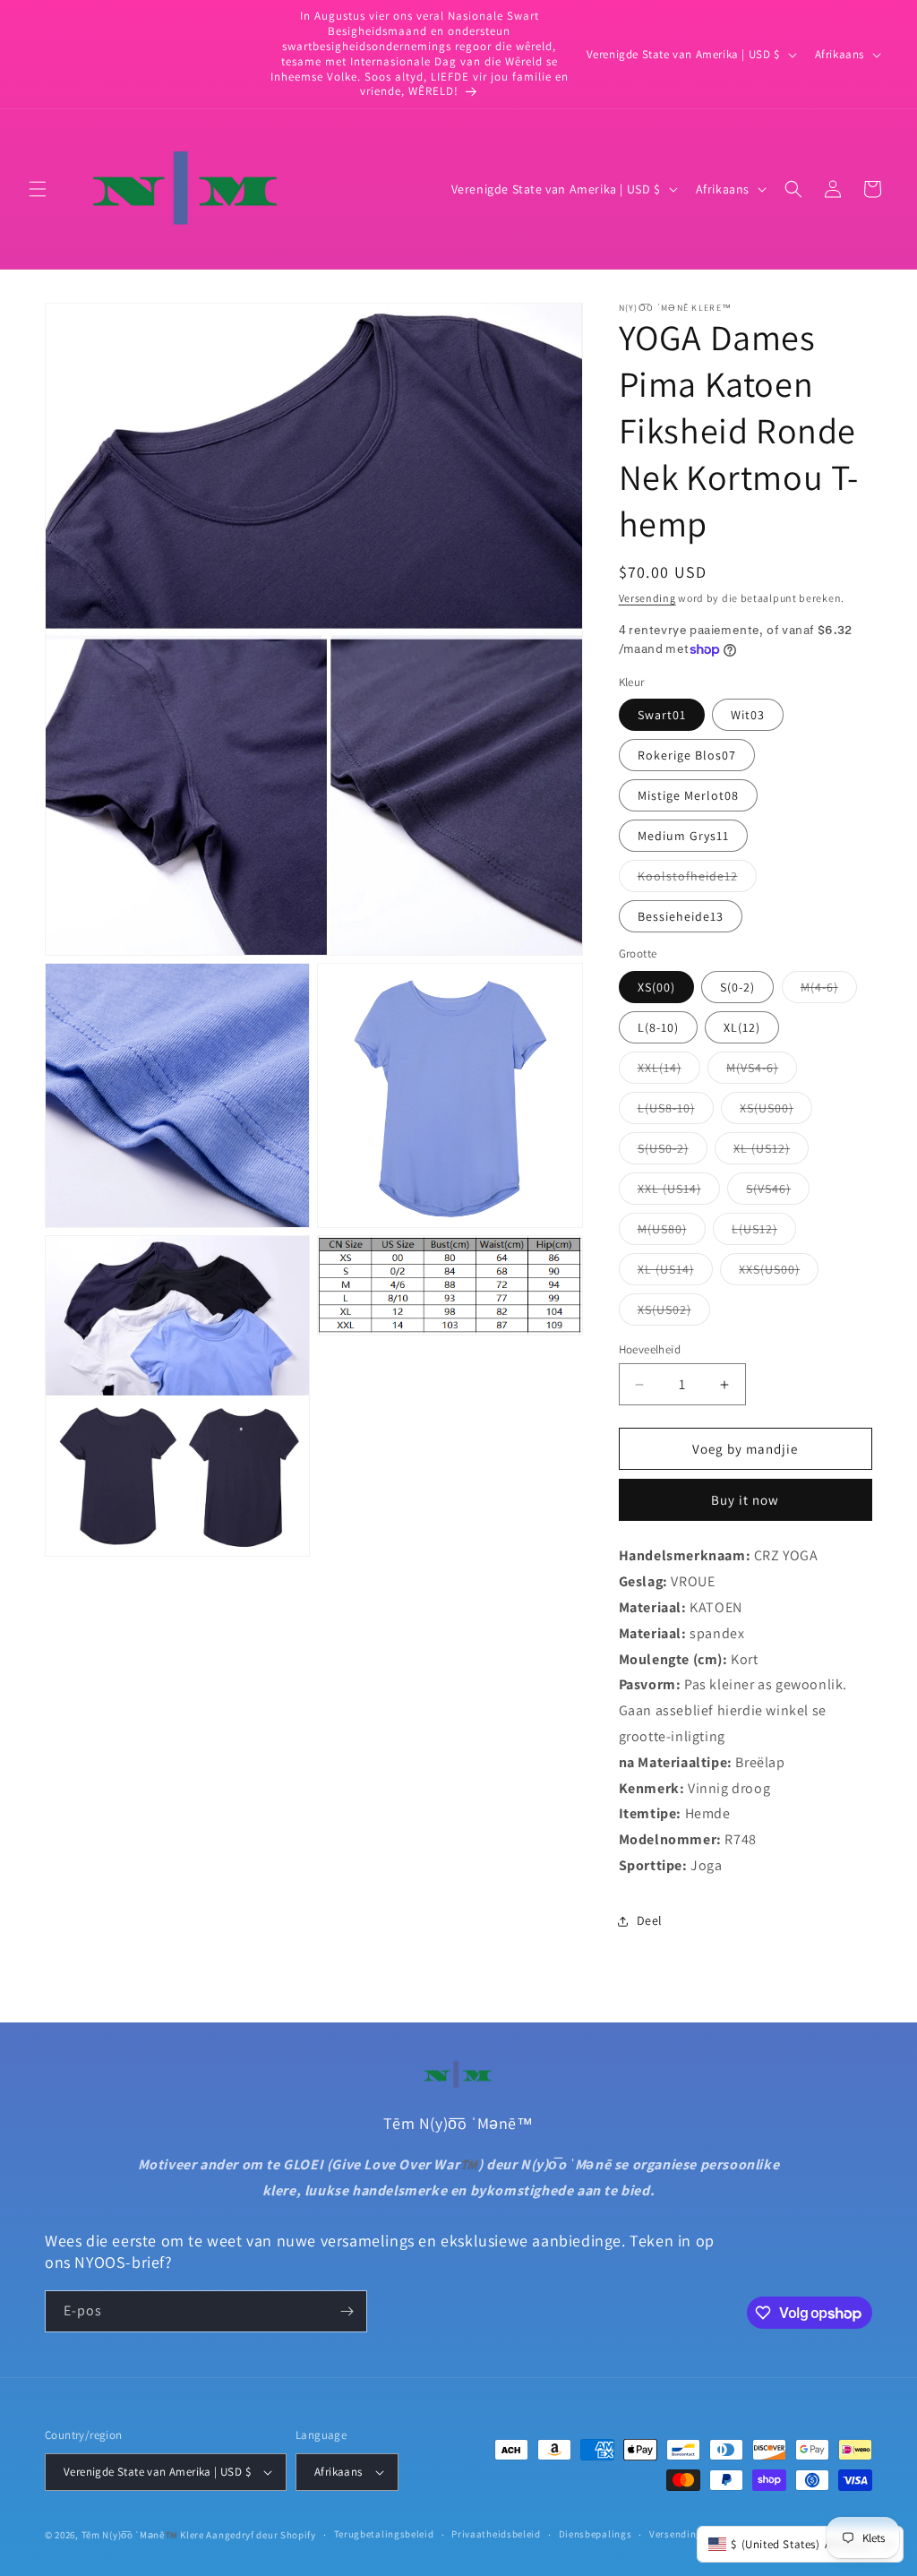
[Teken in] (347, 2311)
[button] (38, 189)
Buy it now (745, 1500)
